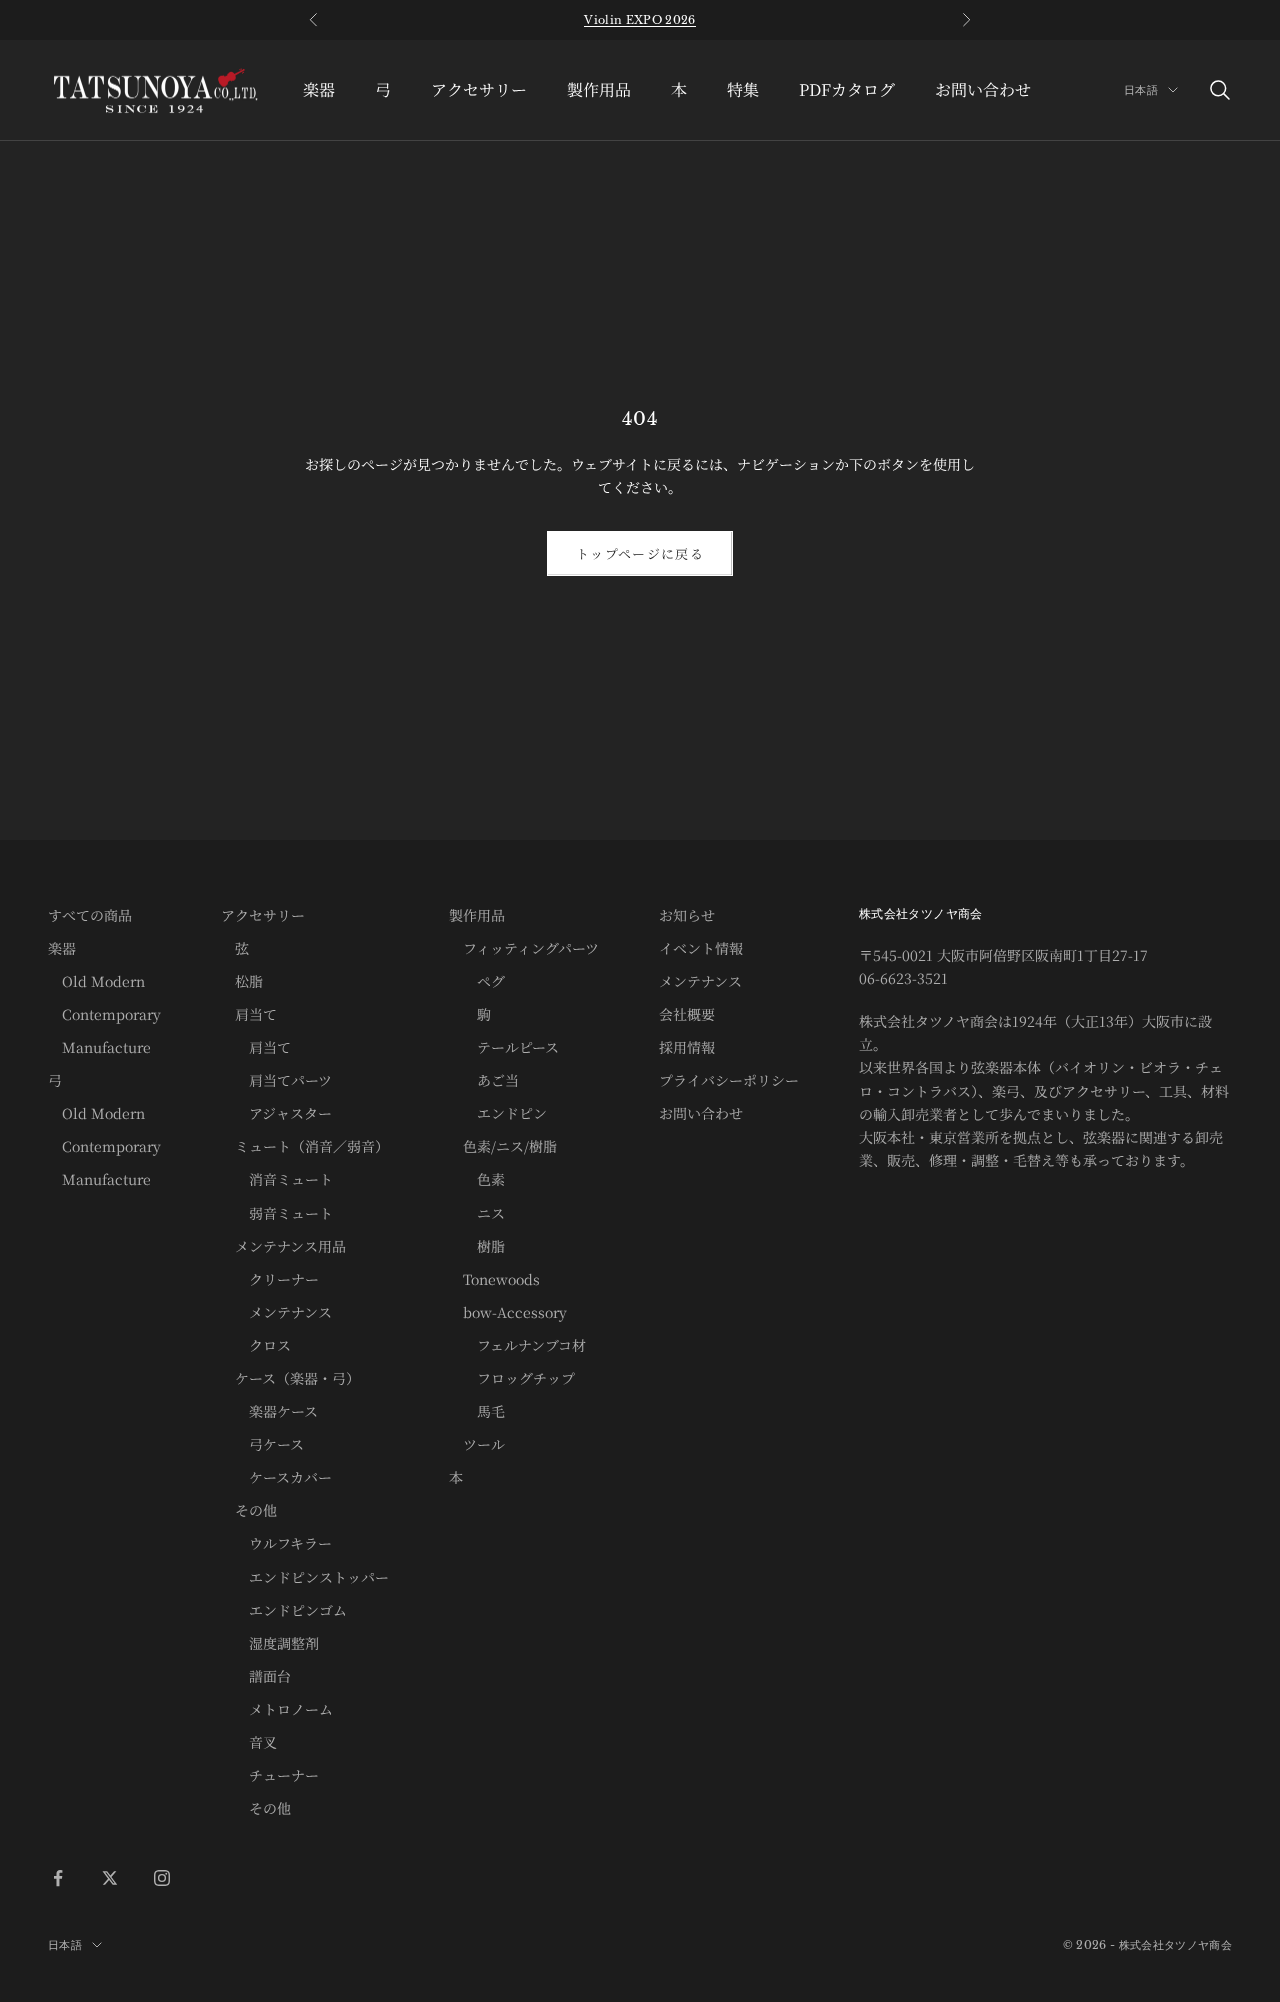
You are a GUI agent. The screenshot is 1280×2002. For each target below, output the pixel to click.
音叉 (249, 1742)
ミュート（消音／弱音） (305, 1146)
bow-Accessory (508, 1312)
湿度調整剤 (270, 1643)
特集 (743, 89)
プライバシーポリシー (729, 1080)
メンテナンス (276, 1312)
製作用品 (599, 89)
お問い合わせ (983, 89)
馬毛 (477, 1411)
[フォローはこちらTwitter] (110, 1878)
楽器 (319, 89)
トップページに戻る (640, 553)
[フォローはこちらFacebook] (58, 1878)
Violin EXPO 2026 (639, 20)
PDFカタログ (847, 89)
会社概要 (687, 1014)
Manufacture (99, 1047)
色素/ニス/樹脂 (503, 1146)
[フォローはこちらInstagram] (162, 1878)
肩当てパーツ (276, 1080)
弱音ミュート (277, 1213)
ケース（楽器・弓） (290, 1378)
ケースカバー (276, 1477)
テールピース (504, 1047)
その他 (249, 1510)
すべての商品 (90, 915)
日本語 (1141, 90)
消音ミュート (277, 1179)
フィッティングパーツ (524, 948)
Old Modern (96, 981)
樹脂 (477, 1246)
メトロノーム (277, 1709)
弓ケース (262, 1444)
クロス (256, 1345)
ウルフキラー (276, 1543)
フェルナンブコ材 (517, 1345)
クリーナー (270, 1279)
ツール (477, 1444)
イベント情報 (701, 948)
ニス (477, 1213)
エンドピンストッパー (305, 1577)
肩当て (249, 1014)
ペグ (477, 981)
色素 (477, 1179)
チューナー (270, 1775)
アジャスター (276, 1113)
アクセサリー (479, 89)
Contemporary (104, 1014)
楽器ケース (269, 1411)
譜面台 (256, 1676)
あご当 (484, 1080)
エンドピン (498, 1113)
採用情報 (687, 1047)
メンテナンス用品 (283, 1246)
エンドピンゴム (284, 1610)
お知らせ (687, 915)
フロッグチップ (512, 1378)
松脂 (242, 981)
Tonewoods (494, 1279)
